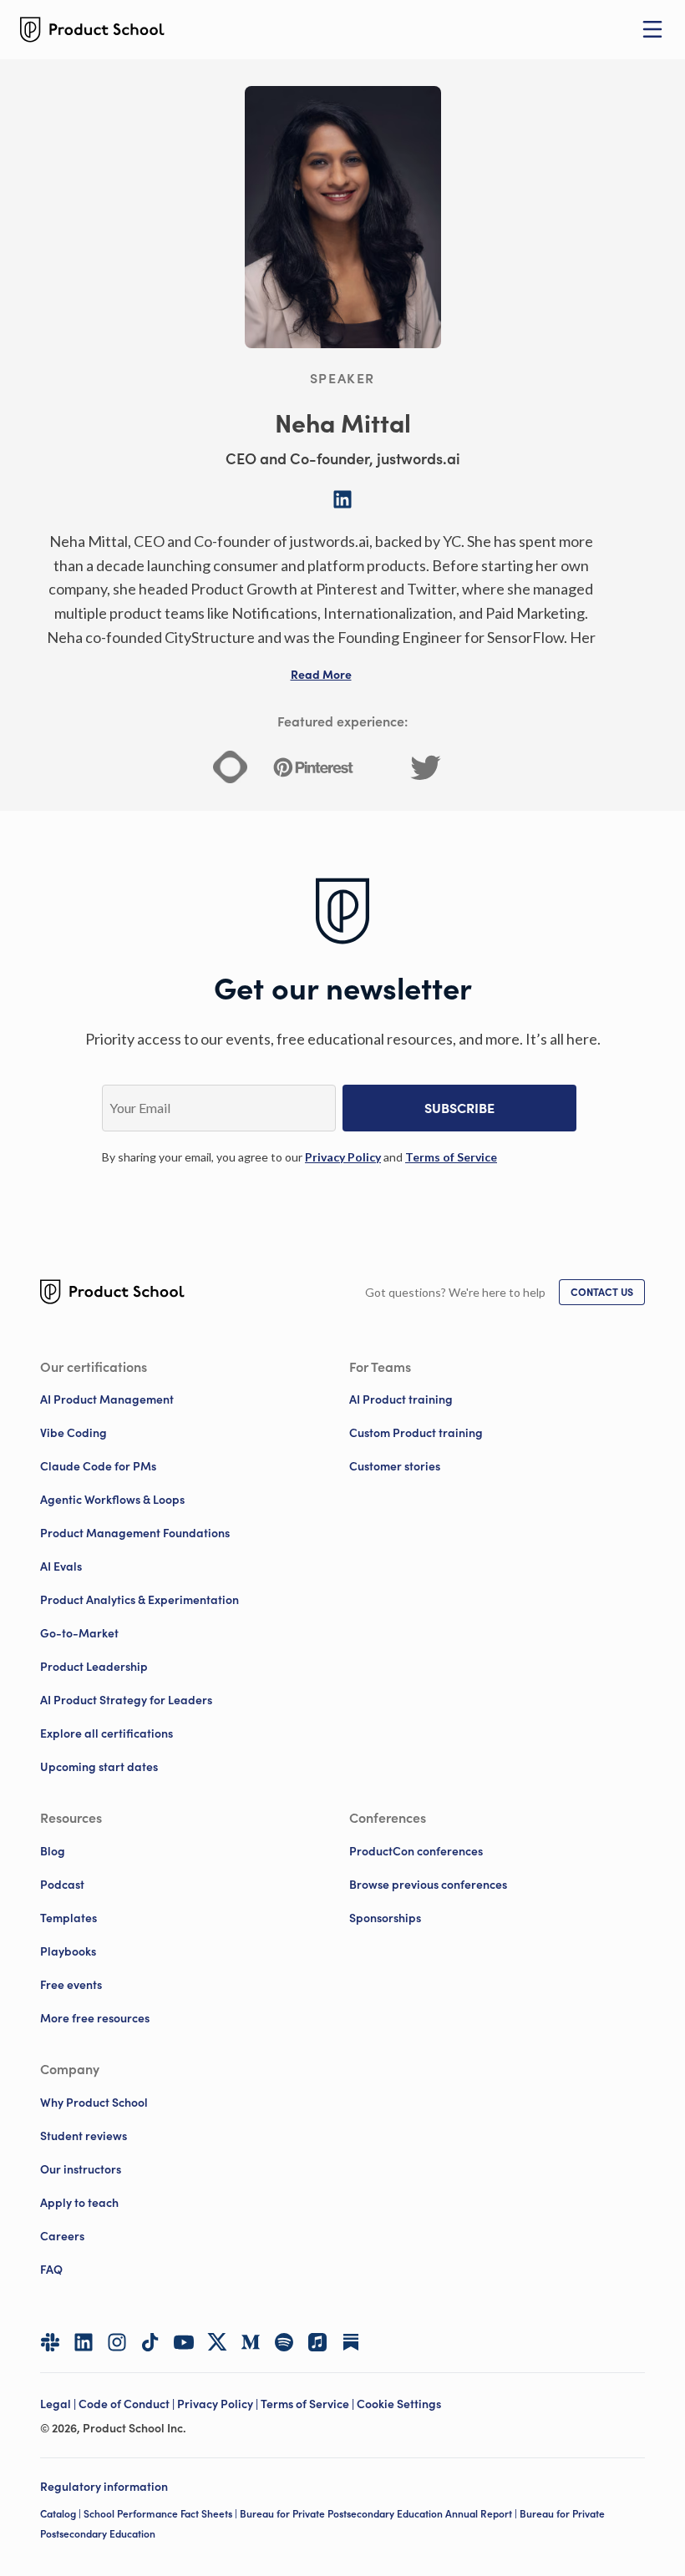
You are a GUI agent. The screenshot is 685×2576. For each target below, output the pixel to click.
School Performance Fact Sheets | (162, 2514)
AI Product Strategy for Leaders (126, 1700)
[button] (321, 675)
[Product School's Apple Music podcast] (317, 2342)
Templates (68, 1918)
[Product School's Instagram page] (117, 2342)
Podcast (62, 1885)
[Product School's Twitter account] (217, 2342)
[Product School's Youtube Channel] (184, 2342)
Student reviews (84, 2136)
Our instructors (81, 2169)
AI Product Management (107, 1399)
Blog (53, 1851)
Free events (71, 1985)
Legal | (59, 2404)
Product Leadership (94, 1667)
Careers (62, 2236)
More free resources (95, 2018)
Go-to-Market (79, 1633)
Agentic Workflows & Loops (112, 1500)
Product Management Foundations (135, 1533)
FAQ (51, 2270)
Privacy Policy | (219, 2404)
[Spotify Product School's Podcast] (284, 2342)
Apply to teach (79, 2203)
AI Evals (61, 1566)
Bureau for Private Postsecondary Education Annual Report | (380, 2514)
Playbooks (68, 1951)
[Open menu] (652, 29)
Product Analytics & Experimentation (140, 1600)
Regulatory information (104, 2487)
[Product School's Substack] (351, 2342)
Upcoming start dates (99, 1767)
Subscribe (459, 1108)
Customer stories (395, 1466)
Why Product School (94, 2103)
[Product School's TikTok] (150, 2342)
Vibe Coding (74, 1433)
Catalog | (62, 2514)
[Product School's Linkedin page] (84, 2342)
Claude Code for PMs (98, 1466)
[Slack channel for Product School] (50, 2342)
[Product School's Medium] (251, 2342)
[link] (343, 1157)
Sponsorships (385, 1918)
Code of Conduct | (128, 2404)
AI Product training (401, 1399)
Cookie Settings (399, 2404)
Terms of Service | (309, 2404)
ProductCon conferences (416, 1851)
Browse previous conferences (428, 1885)
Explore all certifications (107, 1733)
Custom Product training (416, 1433)
